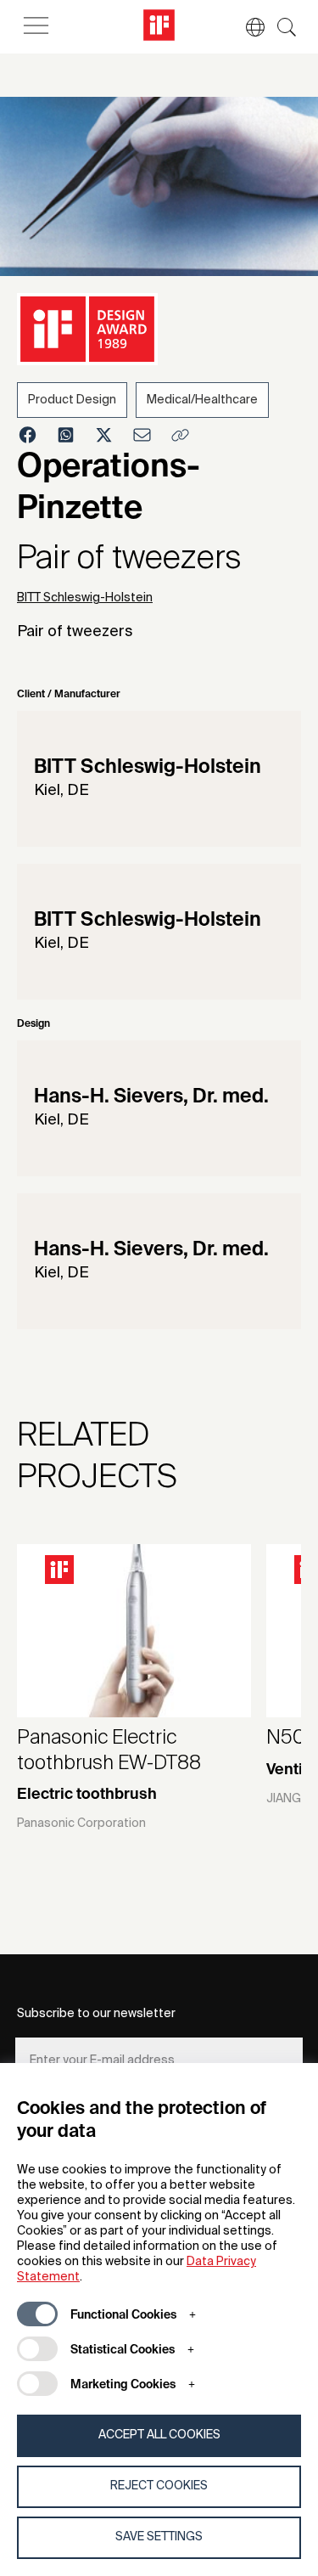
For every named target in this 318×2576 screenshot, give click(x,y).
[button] (247, 27)
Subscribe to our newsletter (96, 2014)
